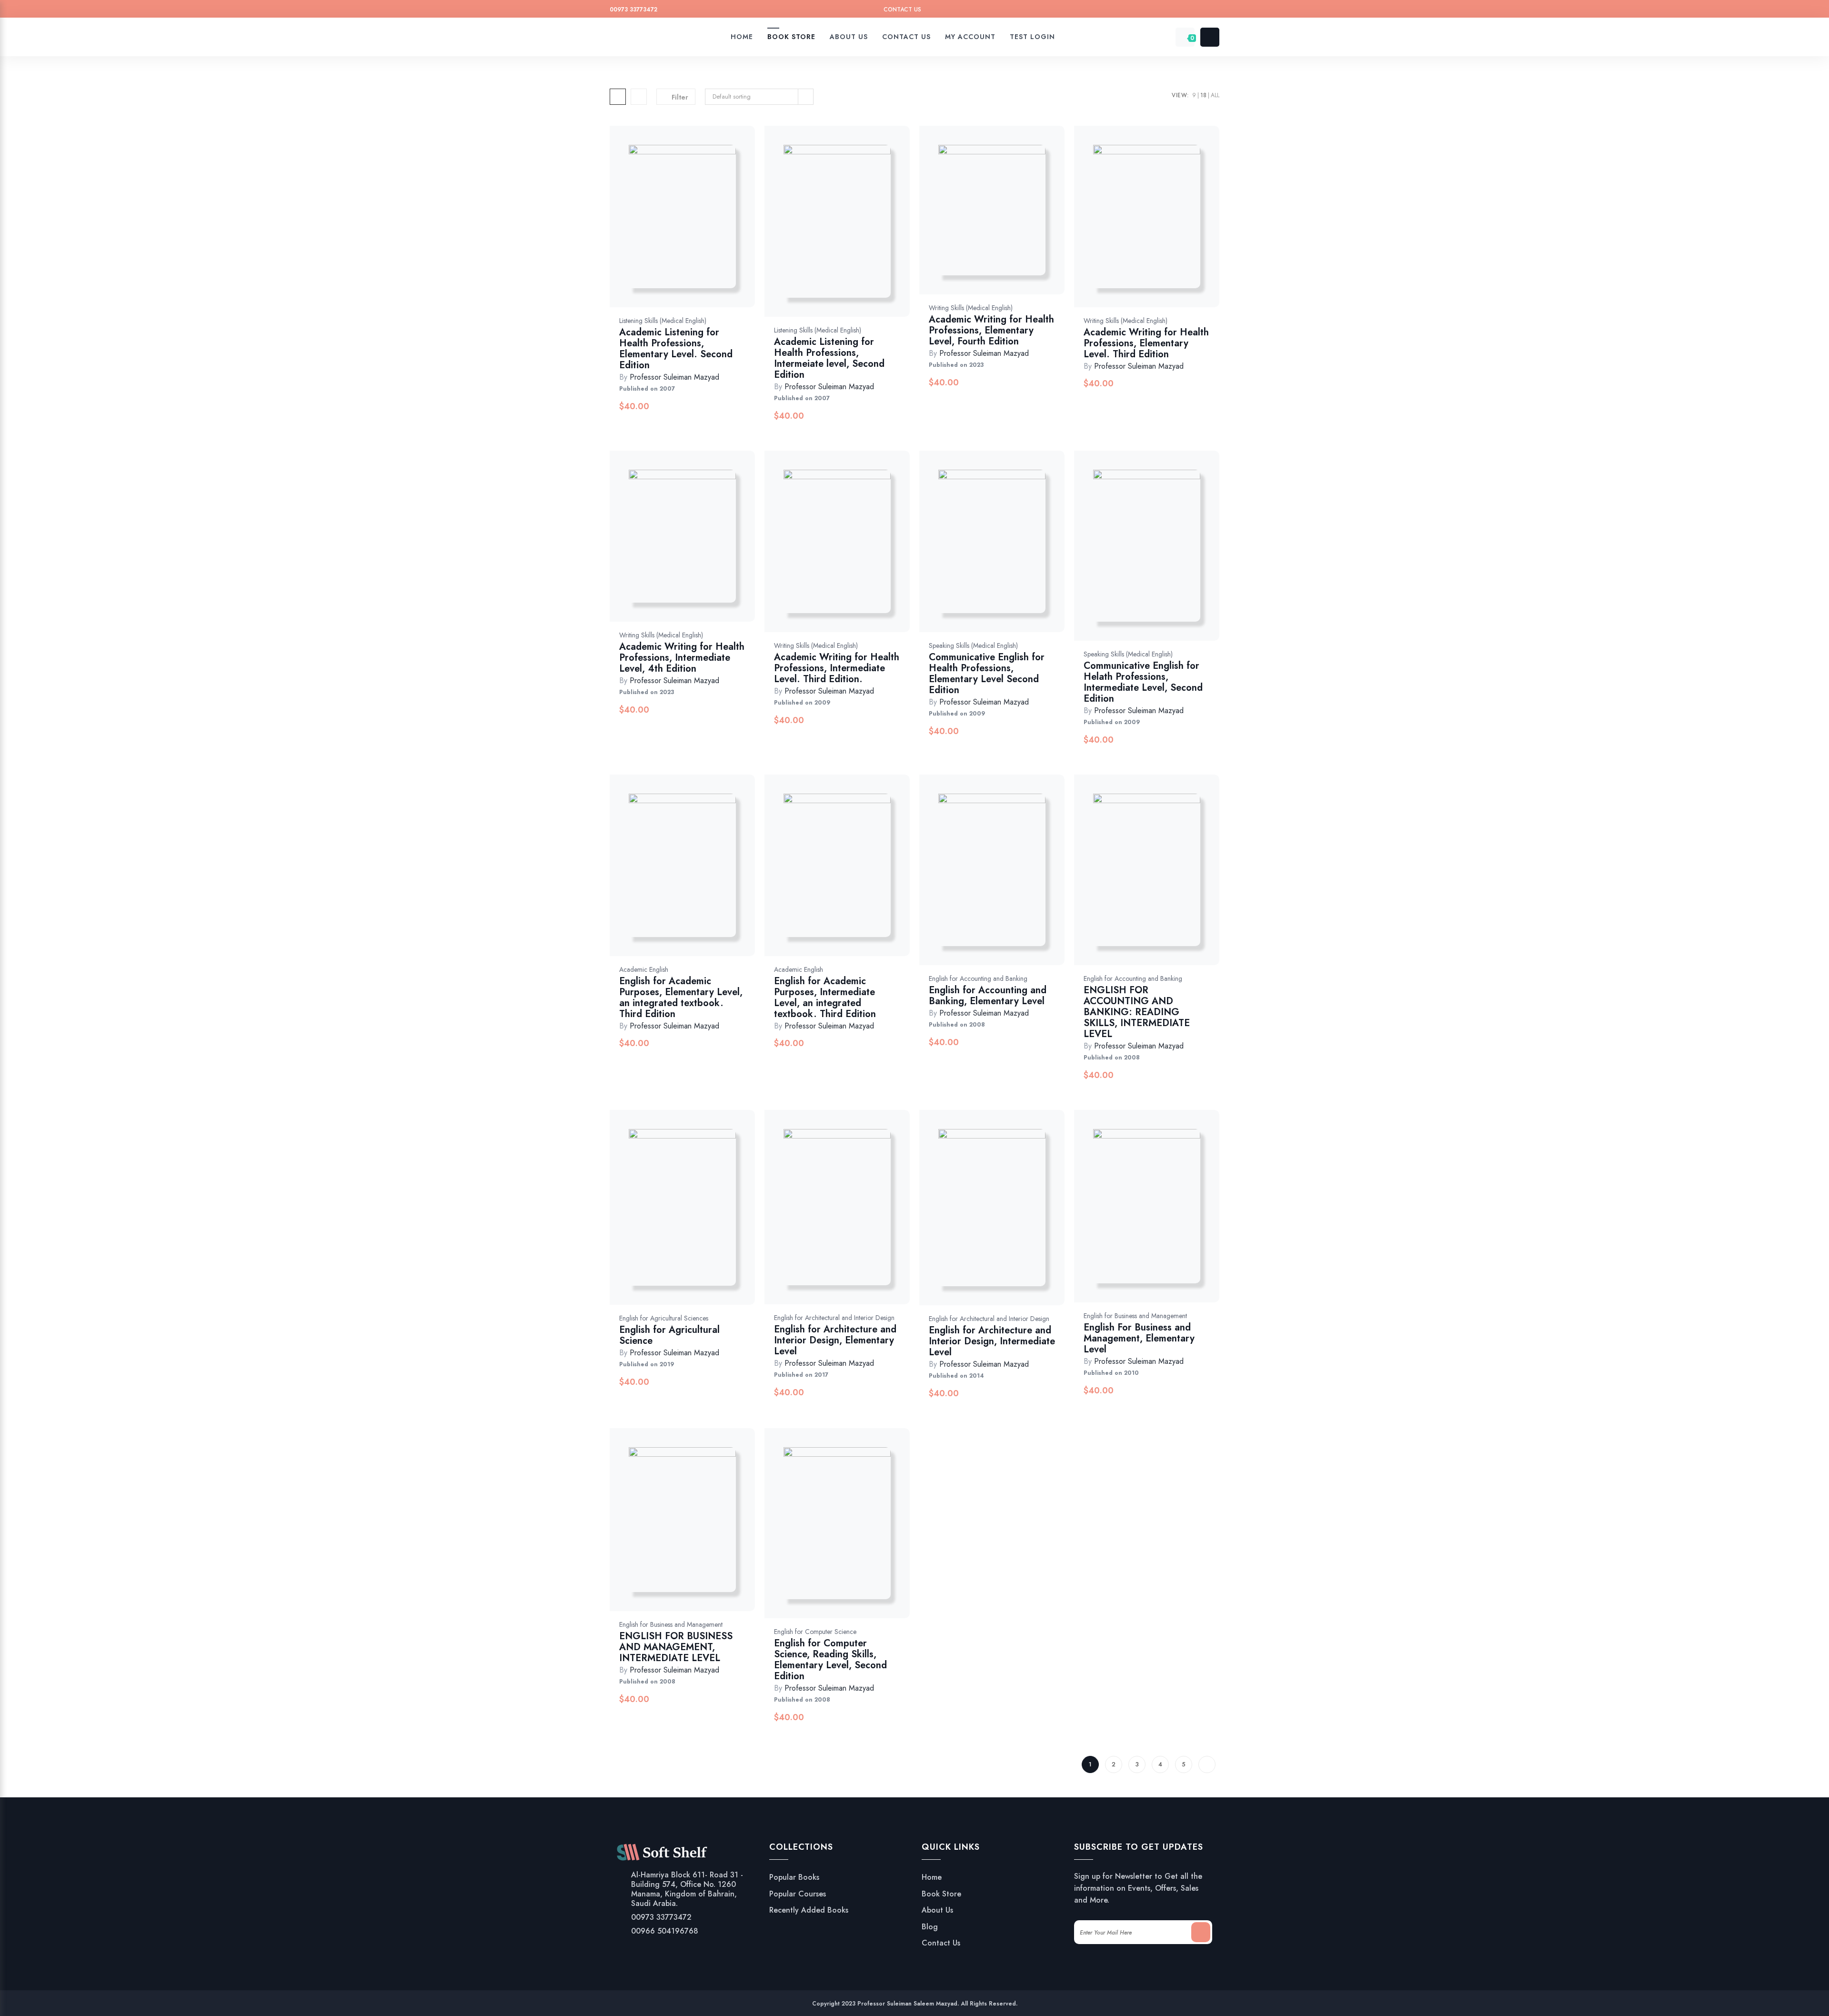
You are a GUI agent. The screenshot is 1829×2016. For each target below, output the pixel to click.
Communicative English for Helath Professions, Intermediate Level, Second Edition (1143, 682)
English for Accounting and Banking (978, 978)
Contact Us (902, 10)
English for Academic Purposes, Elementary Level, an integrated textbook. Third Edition (681, 998)
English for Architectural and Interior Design (834, 1318)
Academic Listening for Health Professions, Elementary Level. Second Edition (676, 349)
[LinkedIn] (1214, 11)
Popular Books (794, 1877)
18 (1203, 95)
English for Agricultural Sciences (664, 1318)
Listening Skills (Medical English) (663, 321)
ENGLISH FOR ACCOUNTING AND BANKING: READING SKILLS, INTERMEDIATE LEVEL (1137, 1012)
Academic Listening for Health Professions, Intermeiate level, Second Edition (829, 358)
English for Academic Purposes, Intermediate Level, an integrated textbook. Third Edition (825, 998)
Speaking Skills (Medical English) (973, 645)
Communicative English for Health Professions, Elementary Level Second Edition (987, 674)
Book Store (941, 1894)
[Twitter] (1141, 11)
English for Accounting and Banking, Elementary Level (988, 996)
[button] (718, 226)
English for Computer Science (815, 1632)
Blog (930, 1927)
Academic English (644, 969)
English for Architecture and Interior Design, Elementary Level (835, 1340)
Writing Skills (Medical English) (971, 308)
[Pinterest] (1178, 11)
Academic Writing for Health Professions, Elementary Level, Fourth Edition (991, 330)
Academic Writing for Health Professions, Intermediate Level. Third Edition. (837, 668)
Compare (693, 226)
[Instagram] (1196, 11)
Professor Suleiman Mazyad (674, 377)
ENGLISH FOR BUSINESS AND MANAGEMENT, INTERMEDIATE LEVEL (676, 1647)
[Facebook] (1160, 11)
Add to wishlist (668, 226)
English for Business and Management (1135, 1316)
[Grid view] (618, 97)
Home (932, 1877)
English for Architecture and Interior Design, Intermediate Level (992, 1341)
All (1215, 95)
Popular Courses (798, 1894)
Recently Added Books (809, 1910)
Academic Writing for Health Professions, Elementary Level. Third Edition (1146, 343)
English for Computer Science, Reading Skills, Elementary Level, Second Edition (830, 1660)
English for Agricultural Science (669, 1335)
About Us (937, 1910)
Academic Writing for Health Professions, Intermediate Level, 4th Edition (682, 658)
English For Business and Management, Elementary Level (1139, 1338)
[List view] (639, 97)
